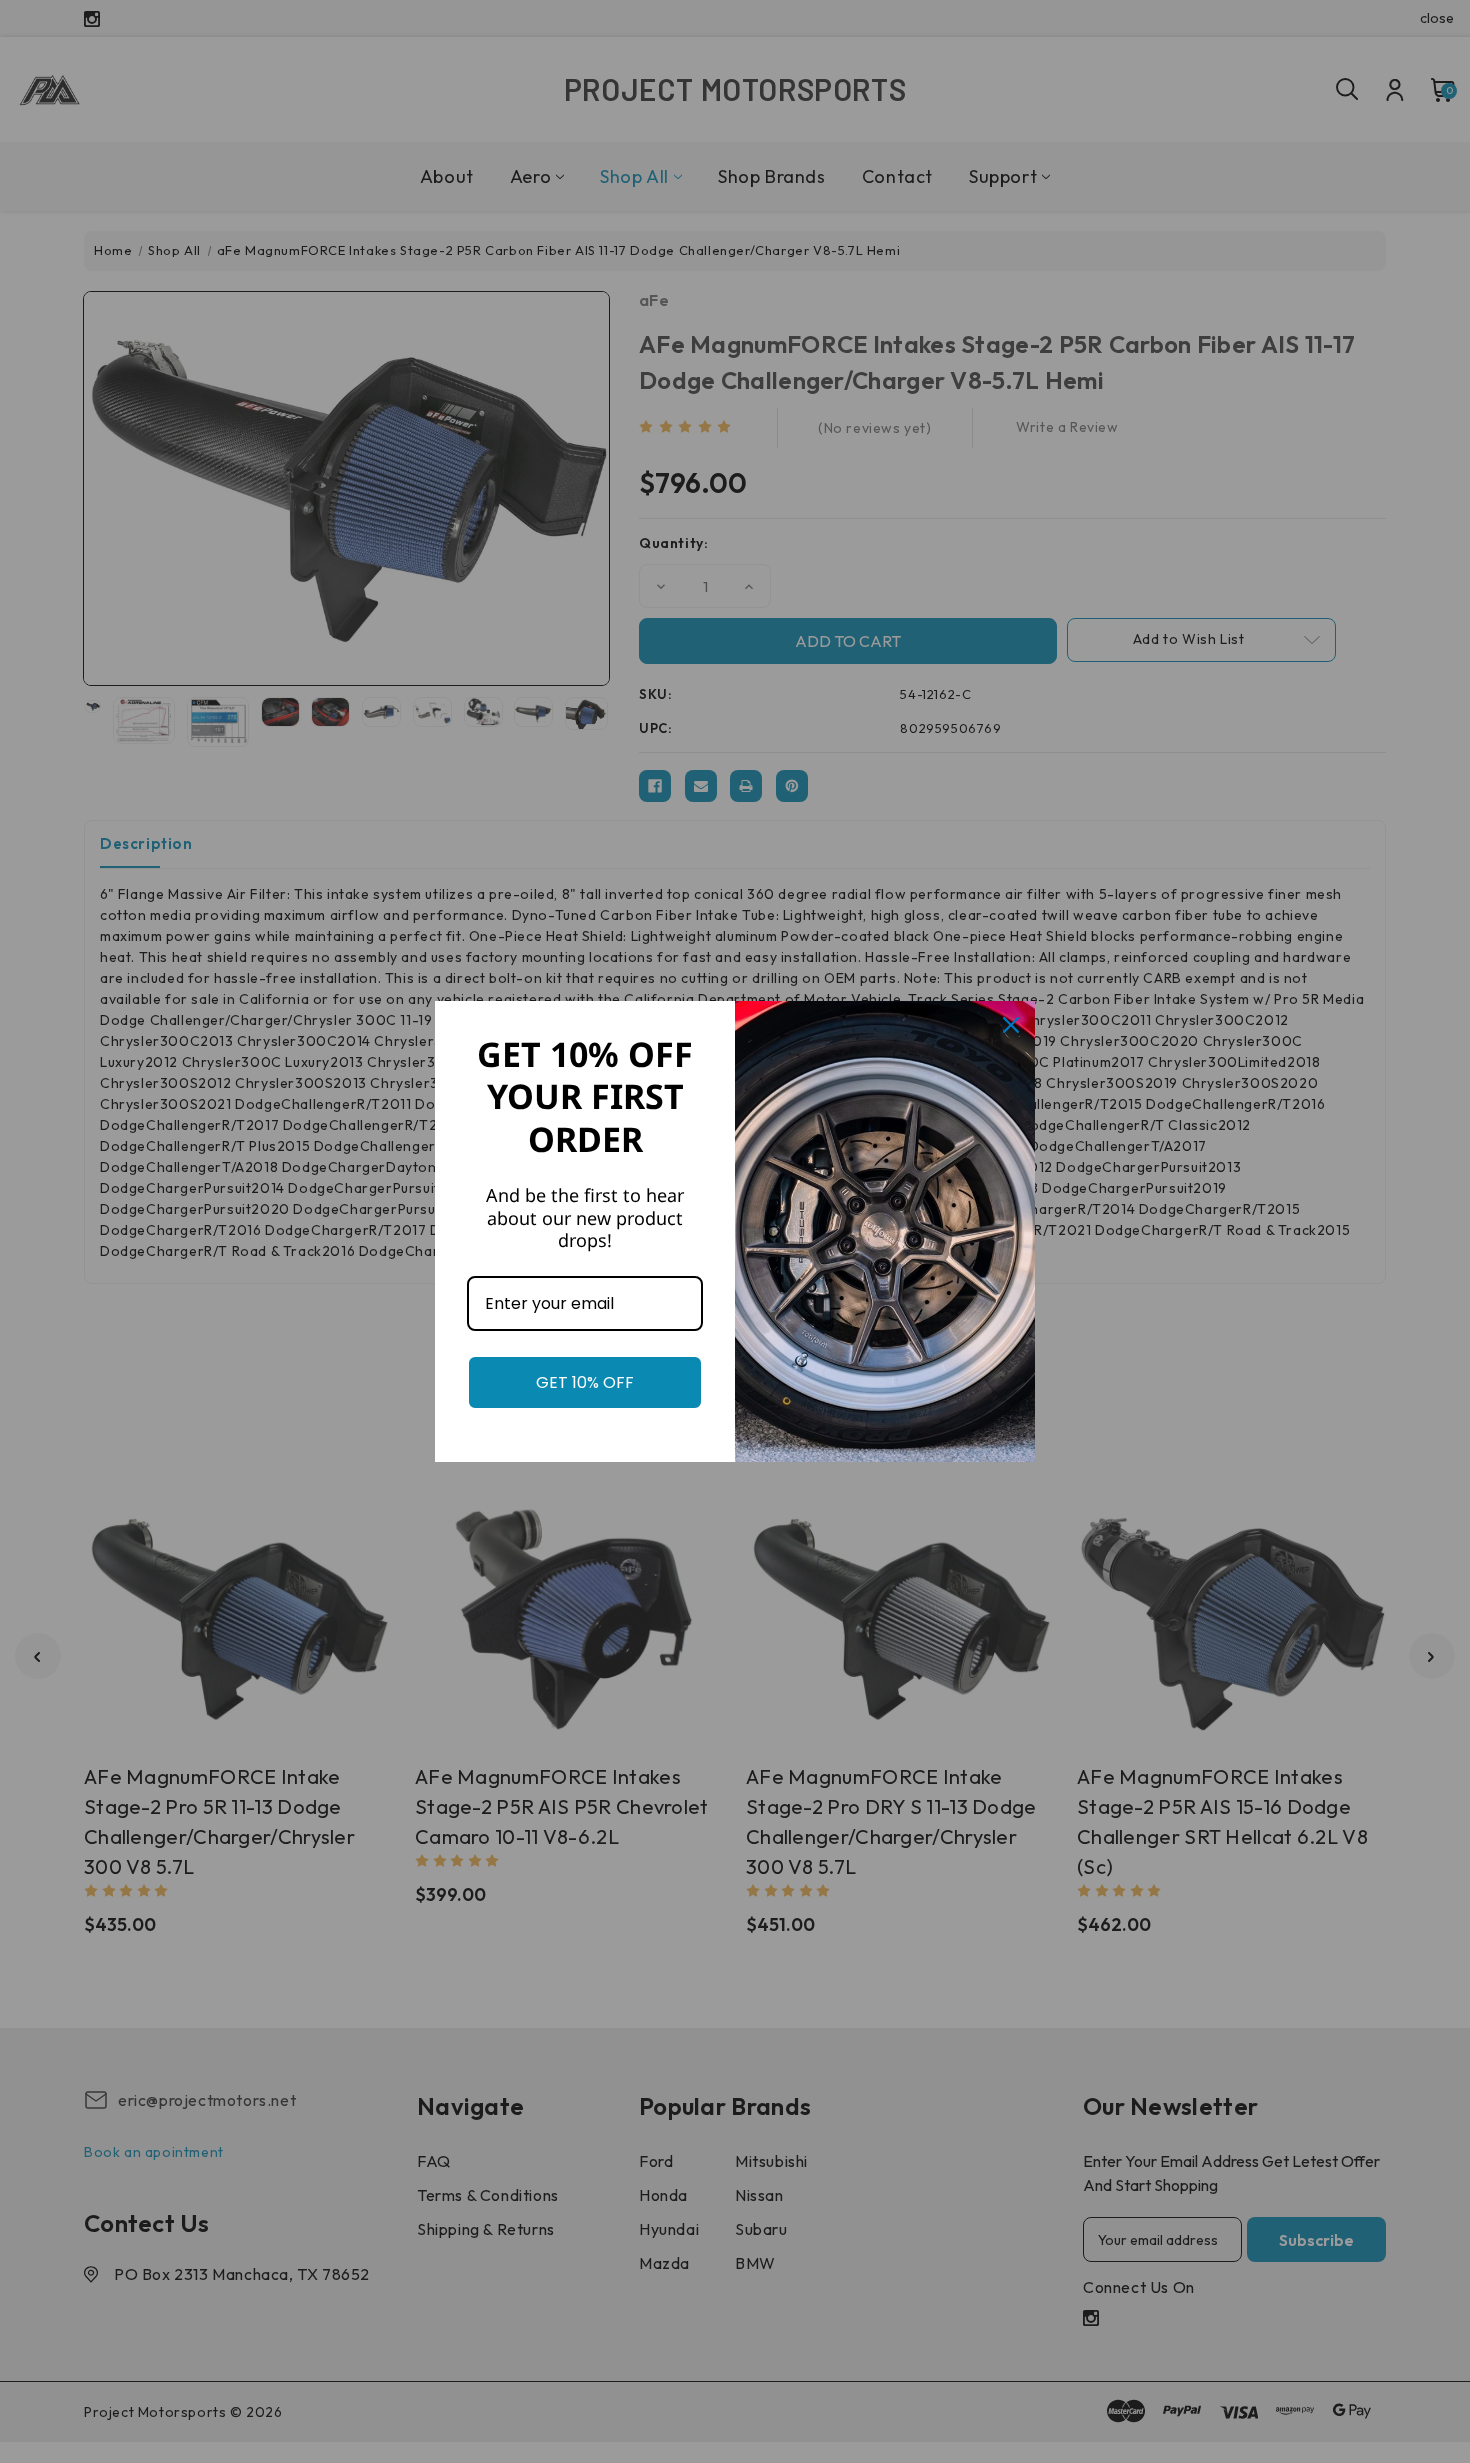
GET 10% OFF (585, 1382)
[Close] (1011, 1025)
